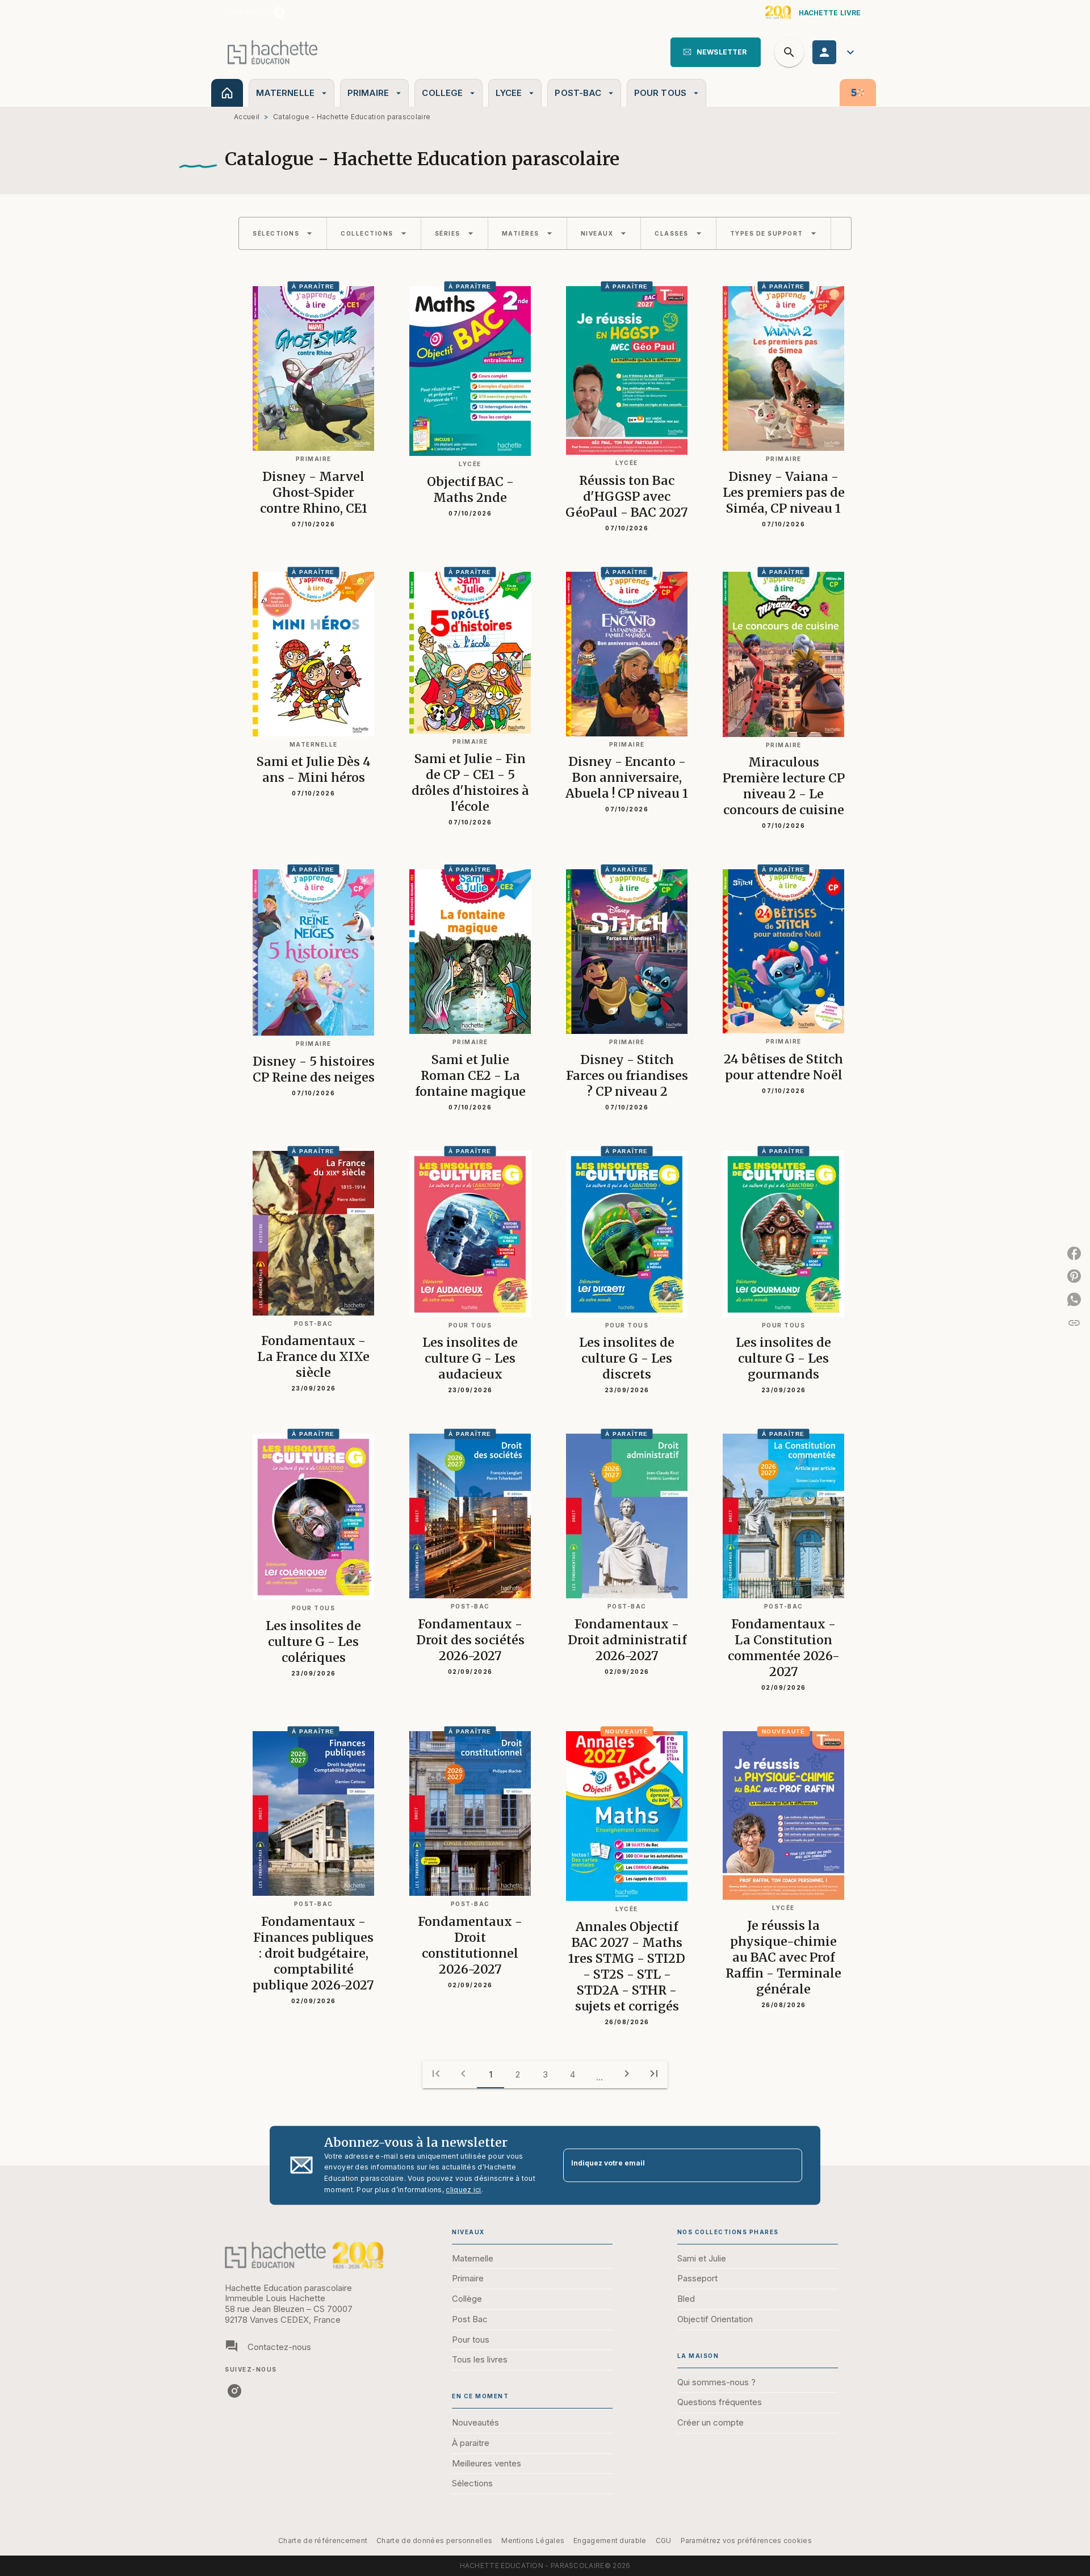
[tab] (227, 93)
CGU (664, 2541)
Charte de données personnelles (434, 2541)
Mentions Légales (533, 2541)
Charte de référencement (323, 2541)
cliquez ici (463, 2190)
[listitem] (279, 12)
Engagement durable (610, 2541)
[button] (716, 52)
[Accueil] (272, 52)
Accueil (247, 117)
